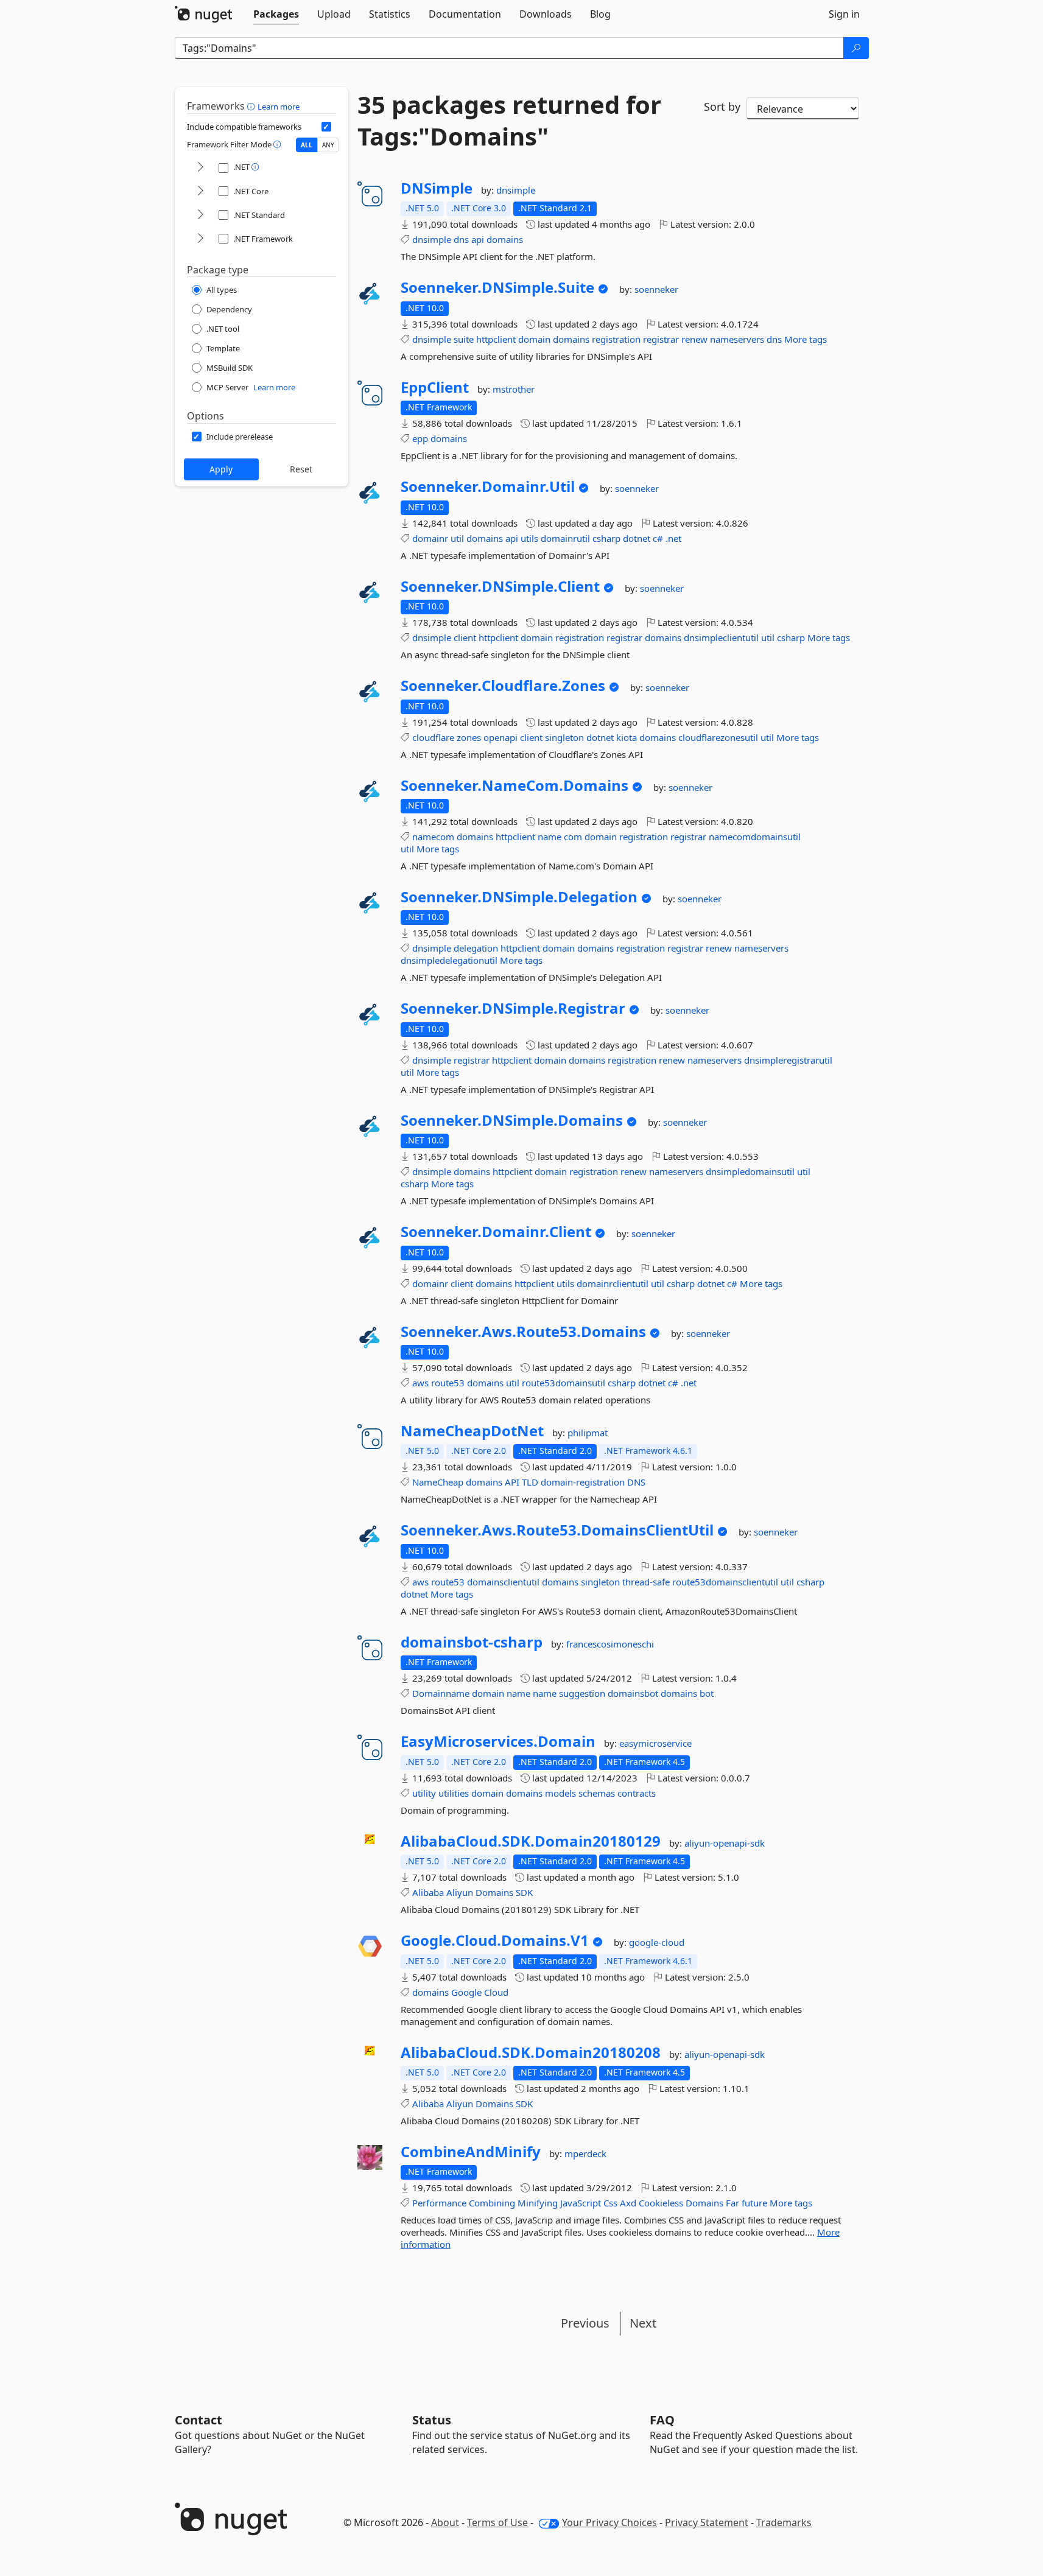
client (465, 637)
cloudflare (433, 737)
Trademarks (784, 2522)
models (560, 1793)
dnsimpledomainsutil (750, 1171)
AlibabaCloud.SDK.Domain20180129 (531, 1841)
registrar (661, 339)
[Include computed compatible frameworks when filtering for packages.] (326, 127)
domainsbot (633, 1693)
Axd (628, 2203)
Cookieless (661, 2203)
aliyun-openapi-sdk (725, 1843)
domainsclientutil (503, 1582)
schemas (597, 1793)
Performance (439, 2203)
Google (466, 1992)
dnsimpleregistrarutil (788, 1060)
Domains (494, 1892)
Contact (198, 2420)
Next (643, 2323)
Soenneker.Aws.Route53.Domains (523, 1332)
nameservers (737, 339)
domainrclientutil (613, 1283)
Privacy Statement (707, 2522)
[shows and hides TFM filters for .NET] (200, 168)
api (478, 239)
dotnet (637, 538)
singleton (564, 737)
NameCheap (438, 1482)
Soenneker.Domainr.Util (488, 486)
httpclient (496, 339)
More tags (806, 339)
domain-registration (583, 1482)
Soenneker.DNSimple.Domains (512, 1120)
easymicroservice (655, 1743)
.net (673, 538)
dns (461, 239)
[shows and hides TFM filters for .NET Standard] (200, 215)
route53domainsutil (564, 1383)
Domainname (441, 1693)
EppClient (435, 387)
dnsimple (516, 190)
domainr (430, 538)
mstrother (514, 389)
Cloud (496, 1992)
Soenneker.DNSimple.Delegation (519, 897)
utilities (454, 1793)
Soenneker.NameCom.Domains (514, 785)
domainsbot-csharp (472, 1642)
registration (616, 339)
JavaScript (581, 2203)
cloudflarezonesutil (718, 737)
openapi (500, 737)
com (573, 837)
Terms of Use (497, 2522)
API (512, 1482)
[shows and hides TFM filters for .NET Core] (200, 191)
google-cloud (657, 1942)
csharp (606, 538)
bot (707, 1693)
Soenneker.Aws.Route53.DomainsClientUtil (557, 1530)
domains (505, 239)
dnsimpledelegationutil (449, 960)
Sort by (722, 107)
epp (420, 438)
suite (464, 339)
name (550, 837)
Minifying (538, 2203)
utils (529, 538)
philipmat (588, 1433)
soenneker (656, 289)
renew (694, 339)
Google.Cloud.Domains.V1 (495, 1940)
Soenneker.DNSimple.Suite (497, 287)
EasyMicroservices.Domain (498, 1741)
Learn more (279, 107)
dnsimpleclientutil (721, 637)
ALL (307, 145)
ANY (328, 145)
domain (534, 339)
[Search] (856, 48)
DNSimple (437, 188)
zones (469, 737)
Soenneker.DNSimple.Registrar (513, 1008)
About (445, 2522)
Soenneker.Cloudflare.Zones (503, 686)
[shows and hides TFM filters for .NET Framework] (200, 239)
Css (610, 2203)
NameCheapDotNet (472, 1431)
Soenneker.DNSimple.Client (500, 586)
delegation (476, 948)
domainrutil (565, 538)
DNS (636, 1482)
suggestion (582, 1693)
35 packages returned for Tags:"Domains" (509, 121)
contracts (637, 1793)
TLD (530, 1482)
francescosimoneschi (610, 1644)
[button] (252, 106)
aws (420, 1383)
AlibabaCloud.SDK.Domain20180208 (531, 2052)
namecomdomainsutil (755, 837)
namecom (433, 837)
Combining (492, 2203)
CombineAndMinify (471, 2152)
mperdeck (585, 2153)
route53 (448, 1383)
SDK (524, 1892)
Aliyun (460, 1892)
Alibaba (428, 1892)
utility (424, 1793)
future (754, 2203)
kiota (627, 737)
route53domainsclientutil (725, 1582)
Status (432, 2420)
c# (658, 538)
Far (732, 2203)
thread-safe (646, 1582)
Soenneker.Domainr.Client (496, 1232)
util (457, 538)
